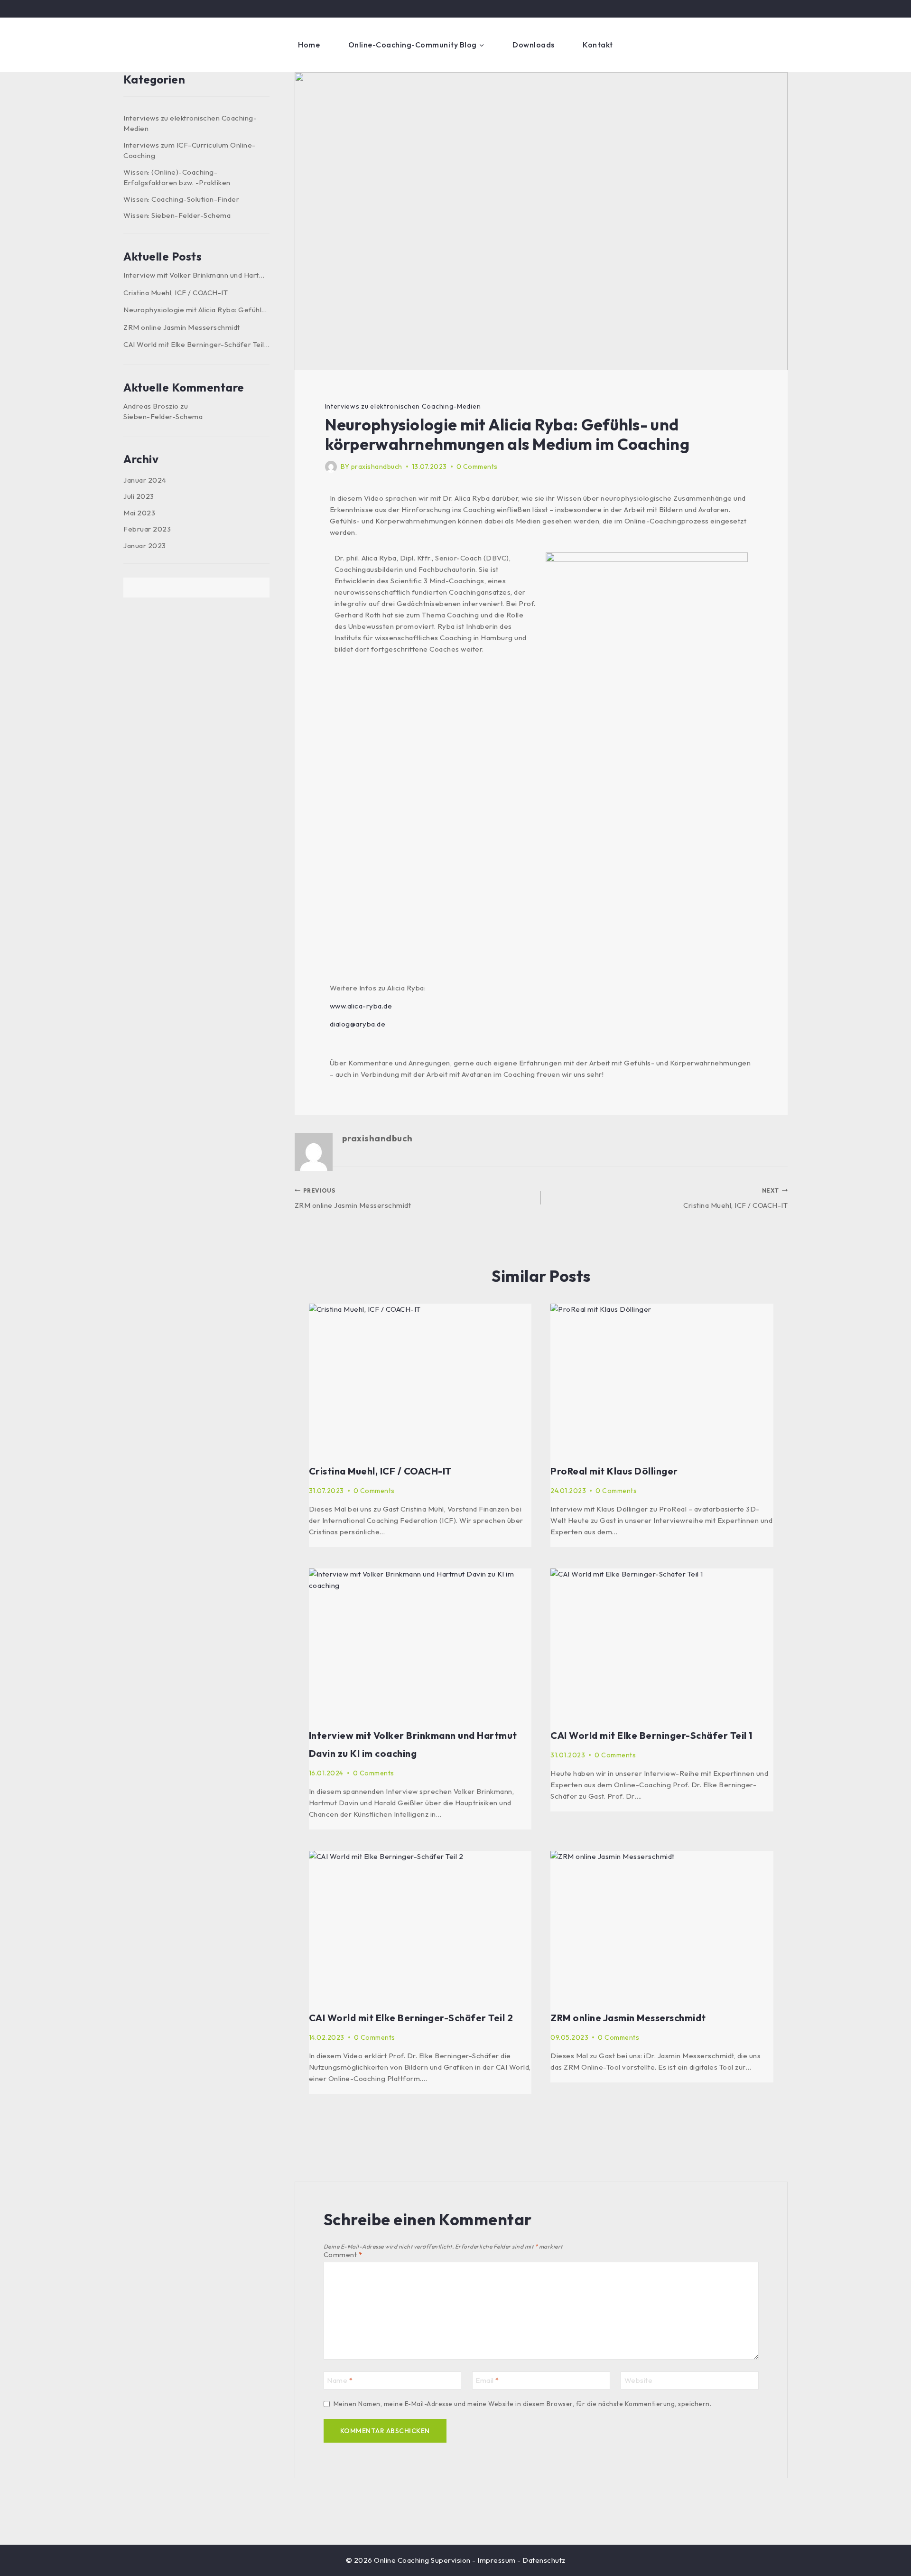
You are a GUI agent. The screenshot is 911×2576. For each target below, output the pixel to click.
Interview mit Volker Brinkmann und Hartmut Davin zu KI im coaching (196, 275)
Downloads (534, 45)
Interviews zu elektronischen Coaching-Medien (403, 406)
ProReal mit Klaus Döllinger (614, 1471)
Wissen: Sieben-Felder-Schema (177, 215)
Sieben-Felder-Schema (163, 416)
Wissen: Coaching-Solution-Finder (181, 199)
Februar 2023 (147, 529)
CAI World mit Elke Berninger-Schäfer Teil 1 (651, 1735)
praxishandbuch (377, 467)
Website (639, 2380)
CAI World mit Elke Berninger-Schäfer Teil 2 (411, 2018)
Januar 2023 (145, 546)
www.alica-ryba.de (361, 1006)
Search (259, 588)
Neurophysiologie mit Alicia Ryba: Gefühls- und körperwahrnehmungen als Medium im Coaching (196, 310)
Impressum (497, 2560)
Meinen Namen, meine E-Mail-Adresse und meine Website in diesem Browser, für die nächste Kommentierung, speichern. (523, 2404)
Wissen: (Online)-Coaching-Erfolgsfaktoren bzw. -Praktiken (177, 177)
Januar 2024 (145, 480)
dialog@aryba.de (358, 1024)
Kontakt (598, 45)
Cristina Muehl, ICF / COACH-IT (735, 1199)
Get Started (752, 45)
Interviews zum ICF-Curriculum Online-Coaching (190, 150)
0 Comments (477, 467)
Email (487, 2380)
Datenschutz (544, 2560)
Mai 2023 (139, 513)
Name (340, 2380)
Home (309, 45)
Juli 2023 (139, 496)
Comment (343, 2254)
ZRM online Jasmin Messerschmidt (353, 1199)
